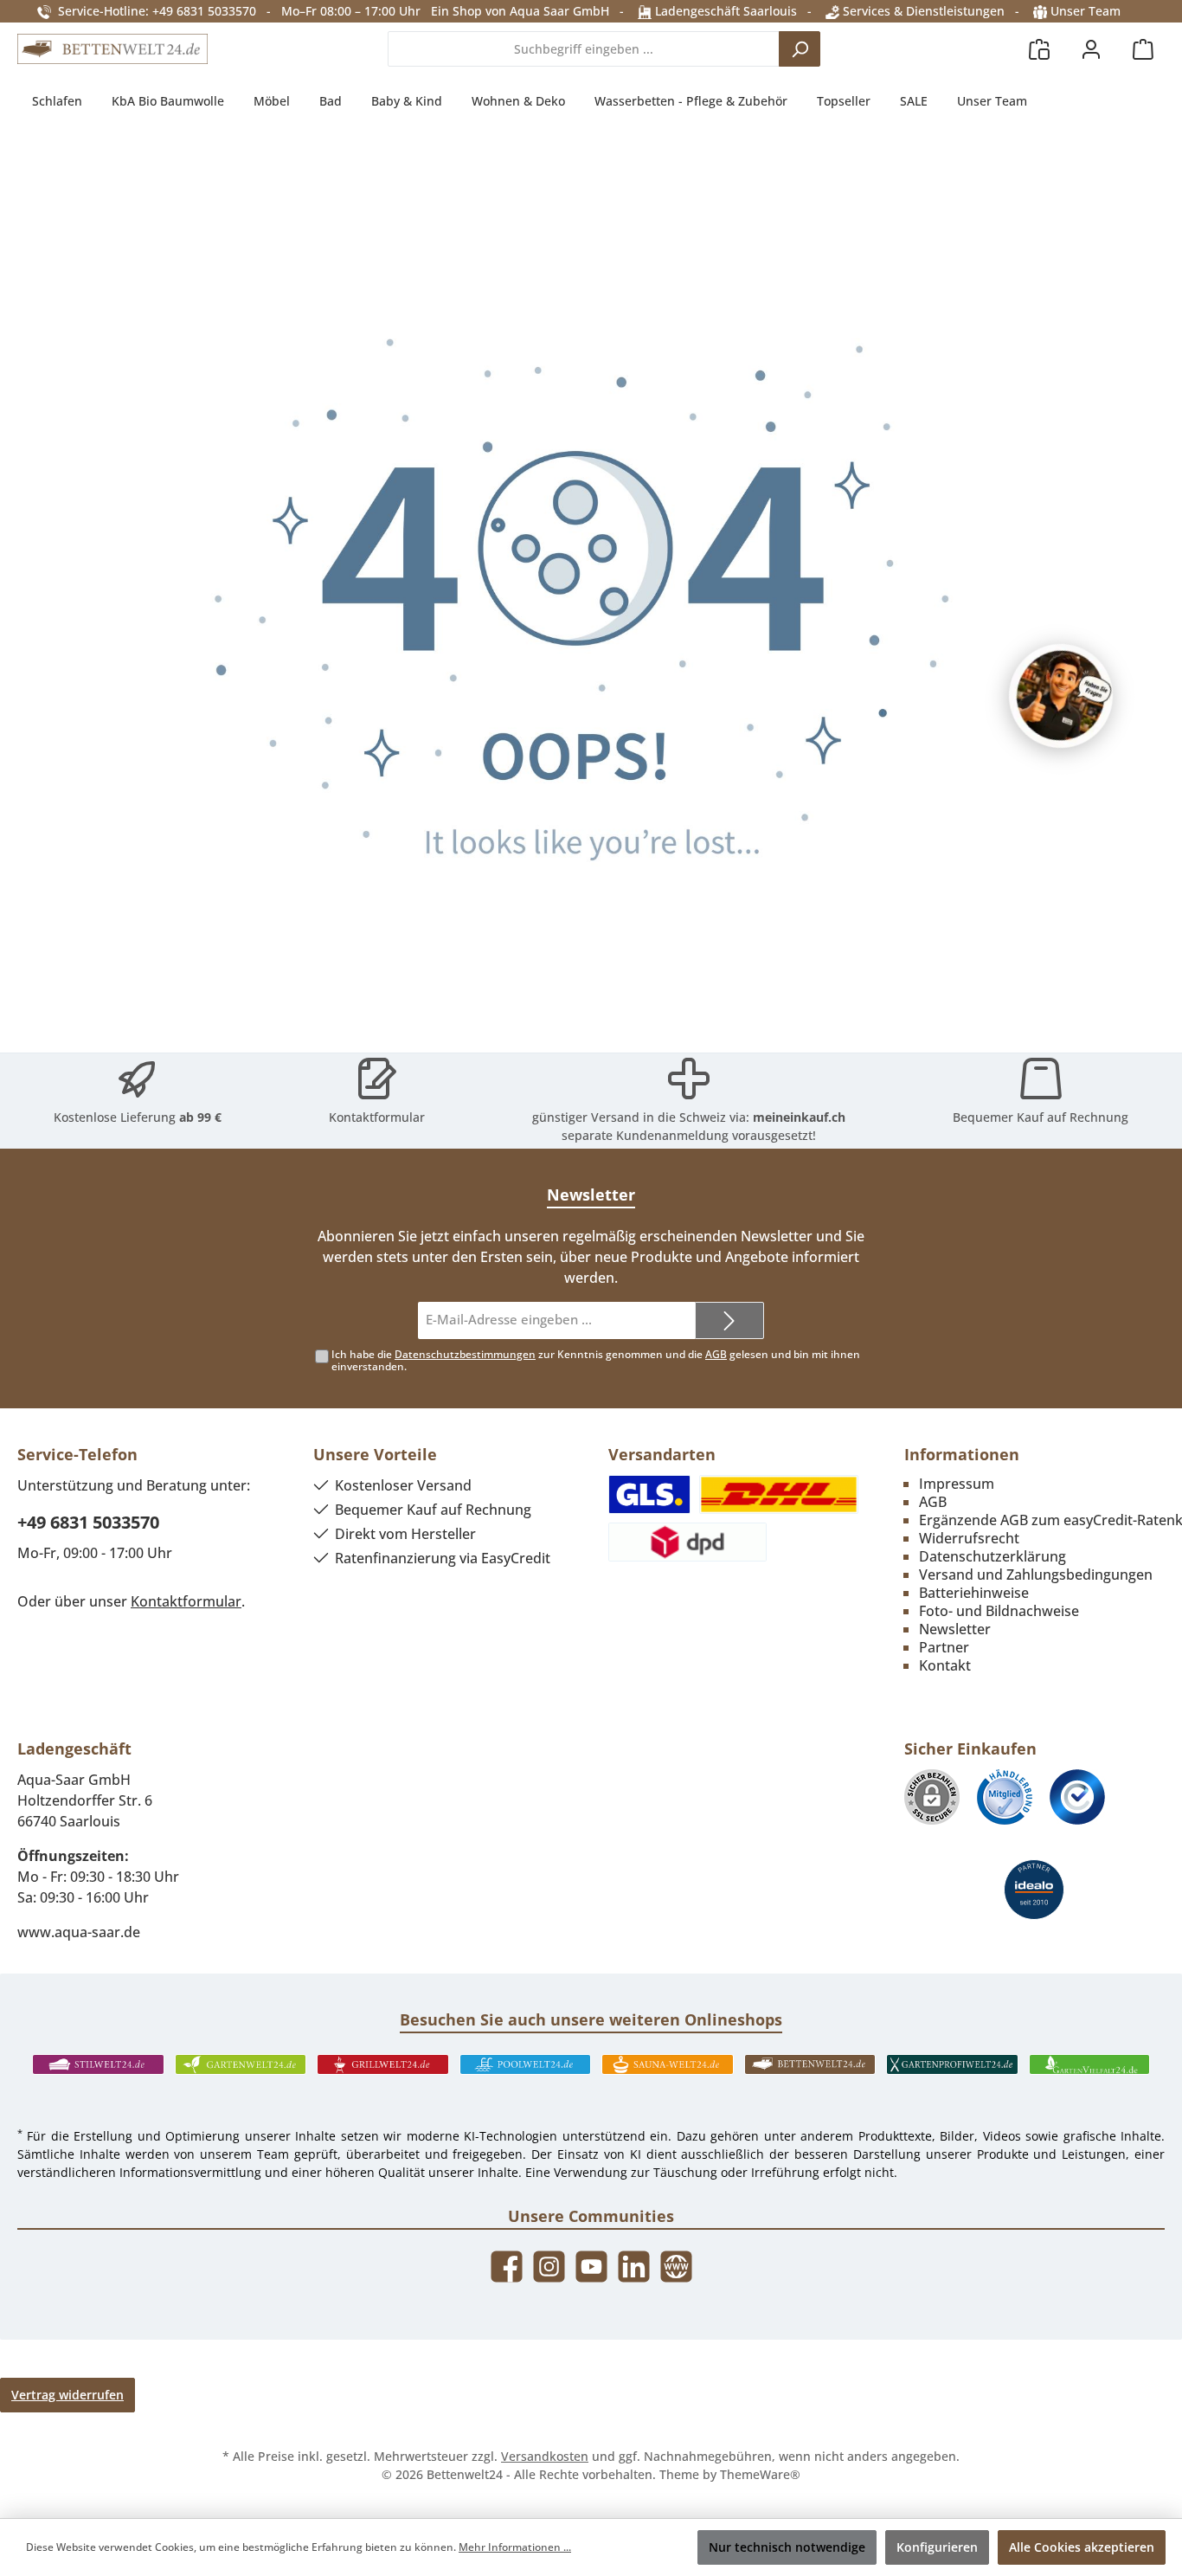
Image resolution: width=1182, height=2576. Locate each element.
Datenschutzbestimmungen (465, 1354)
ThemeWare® (760, 2474)
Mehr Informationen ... (515, 2547)
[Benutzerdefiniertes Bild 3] (1077, 1797)
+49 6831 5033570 (88, 1522)
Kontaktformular (377, 1117)
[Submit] (729, 1320)
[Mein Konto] (1091, 49)
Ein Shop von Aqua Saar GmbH (520, 11)
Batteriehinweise (974, 1593)
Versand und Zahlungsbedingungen (1036, 1575)
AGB (716, 1354)
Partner (944, 1647)
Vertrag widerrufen (67, 2395)
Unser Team (1086, 11)
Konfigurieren (937, 2547)
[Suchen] (800, 49)
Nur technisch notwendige (787, 2547)
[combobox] (584, 49)
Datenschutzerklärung (992, 1556)
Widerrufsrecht (969, 1538)
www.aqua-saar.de (79, 1932)
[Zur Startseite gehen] (112, 49)
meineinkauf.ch (799, 1117)
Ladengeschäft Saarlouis (724, 11)
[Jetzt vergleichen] (1039, 49)
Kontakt (945, 1665)
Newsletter (955, 1629)
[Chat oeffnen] (1061, 696)
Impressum (957, 1484)
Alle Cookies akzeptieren (1082, 2547)
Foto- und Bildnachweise (999, 1611)
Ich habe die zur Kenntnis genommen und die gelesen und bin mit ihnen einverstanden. (596, 1361)
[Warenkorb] (1143, 49)
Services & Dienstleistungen (922, 11)
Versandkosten (545, 2456)
